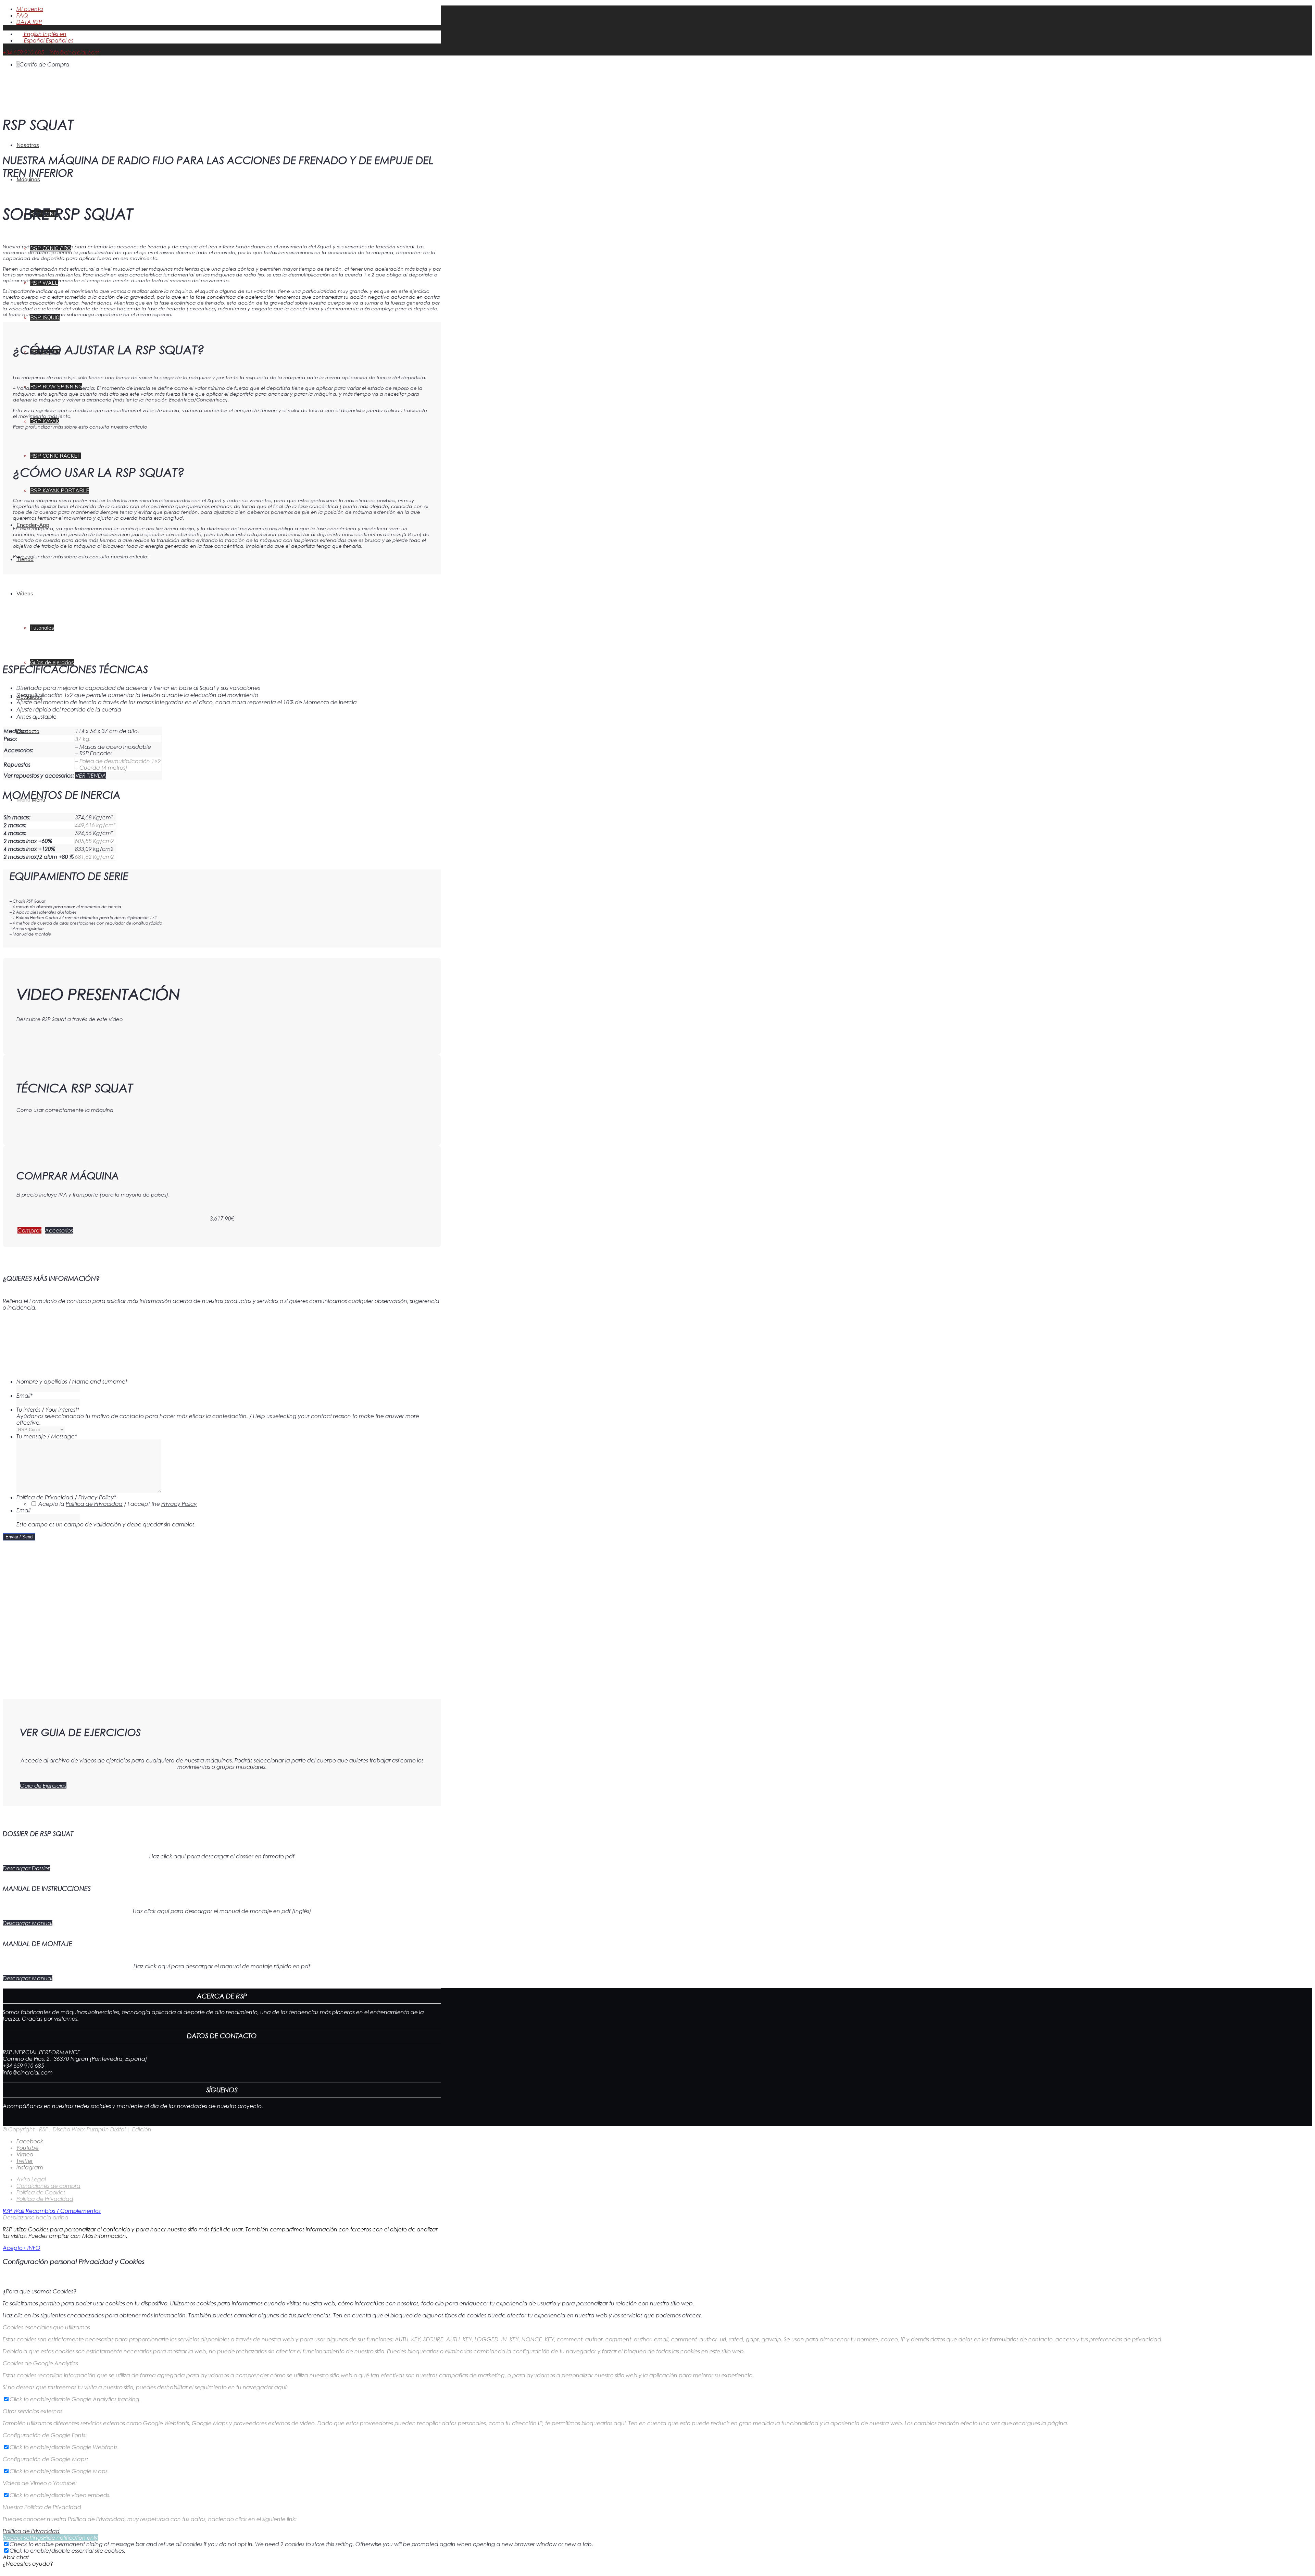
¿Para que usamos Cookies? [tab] (40, 2291)
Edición (142, 2129)
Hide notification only (71, 2537)
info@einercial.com (75, 52)
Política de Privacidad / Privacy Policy (66, 1497)
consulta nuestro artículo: (119, 556)
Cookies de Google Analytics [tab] (40, 2363)
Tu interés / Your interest (48, 1409)
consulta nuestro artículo (118, 427)
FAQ (22, 15)
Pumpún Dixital (106, 2129)
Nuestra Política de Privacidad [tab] (42, 2507)
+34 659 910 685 (23, 52)
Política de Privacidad (94, 1504)
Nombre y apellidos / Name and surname (72, 1381)
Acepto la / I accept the (118, 1504)
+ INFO (32, 2248)
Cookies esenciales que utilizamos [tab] (46, 2327)
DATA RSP (29, 22)
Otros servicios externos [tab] (33, 2411)
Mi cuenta (30, 9)
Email (25, 1395)
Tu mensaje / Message (47, 1436)
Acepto (13, 2248)
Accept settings (23, 2537)
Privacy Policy (179, 1504)
